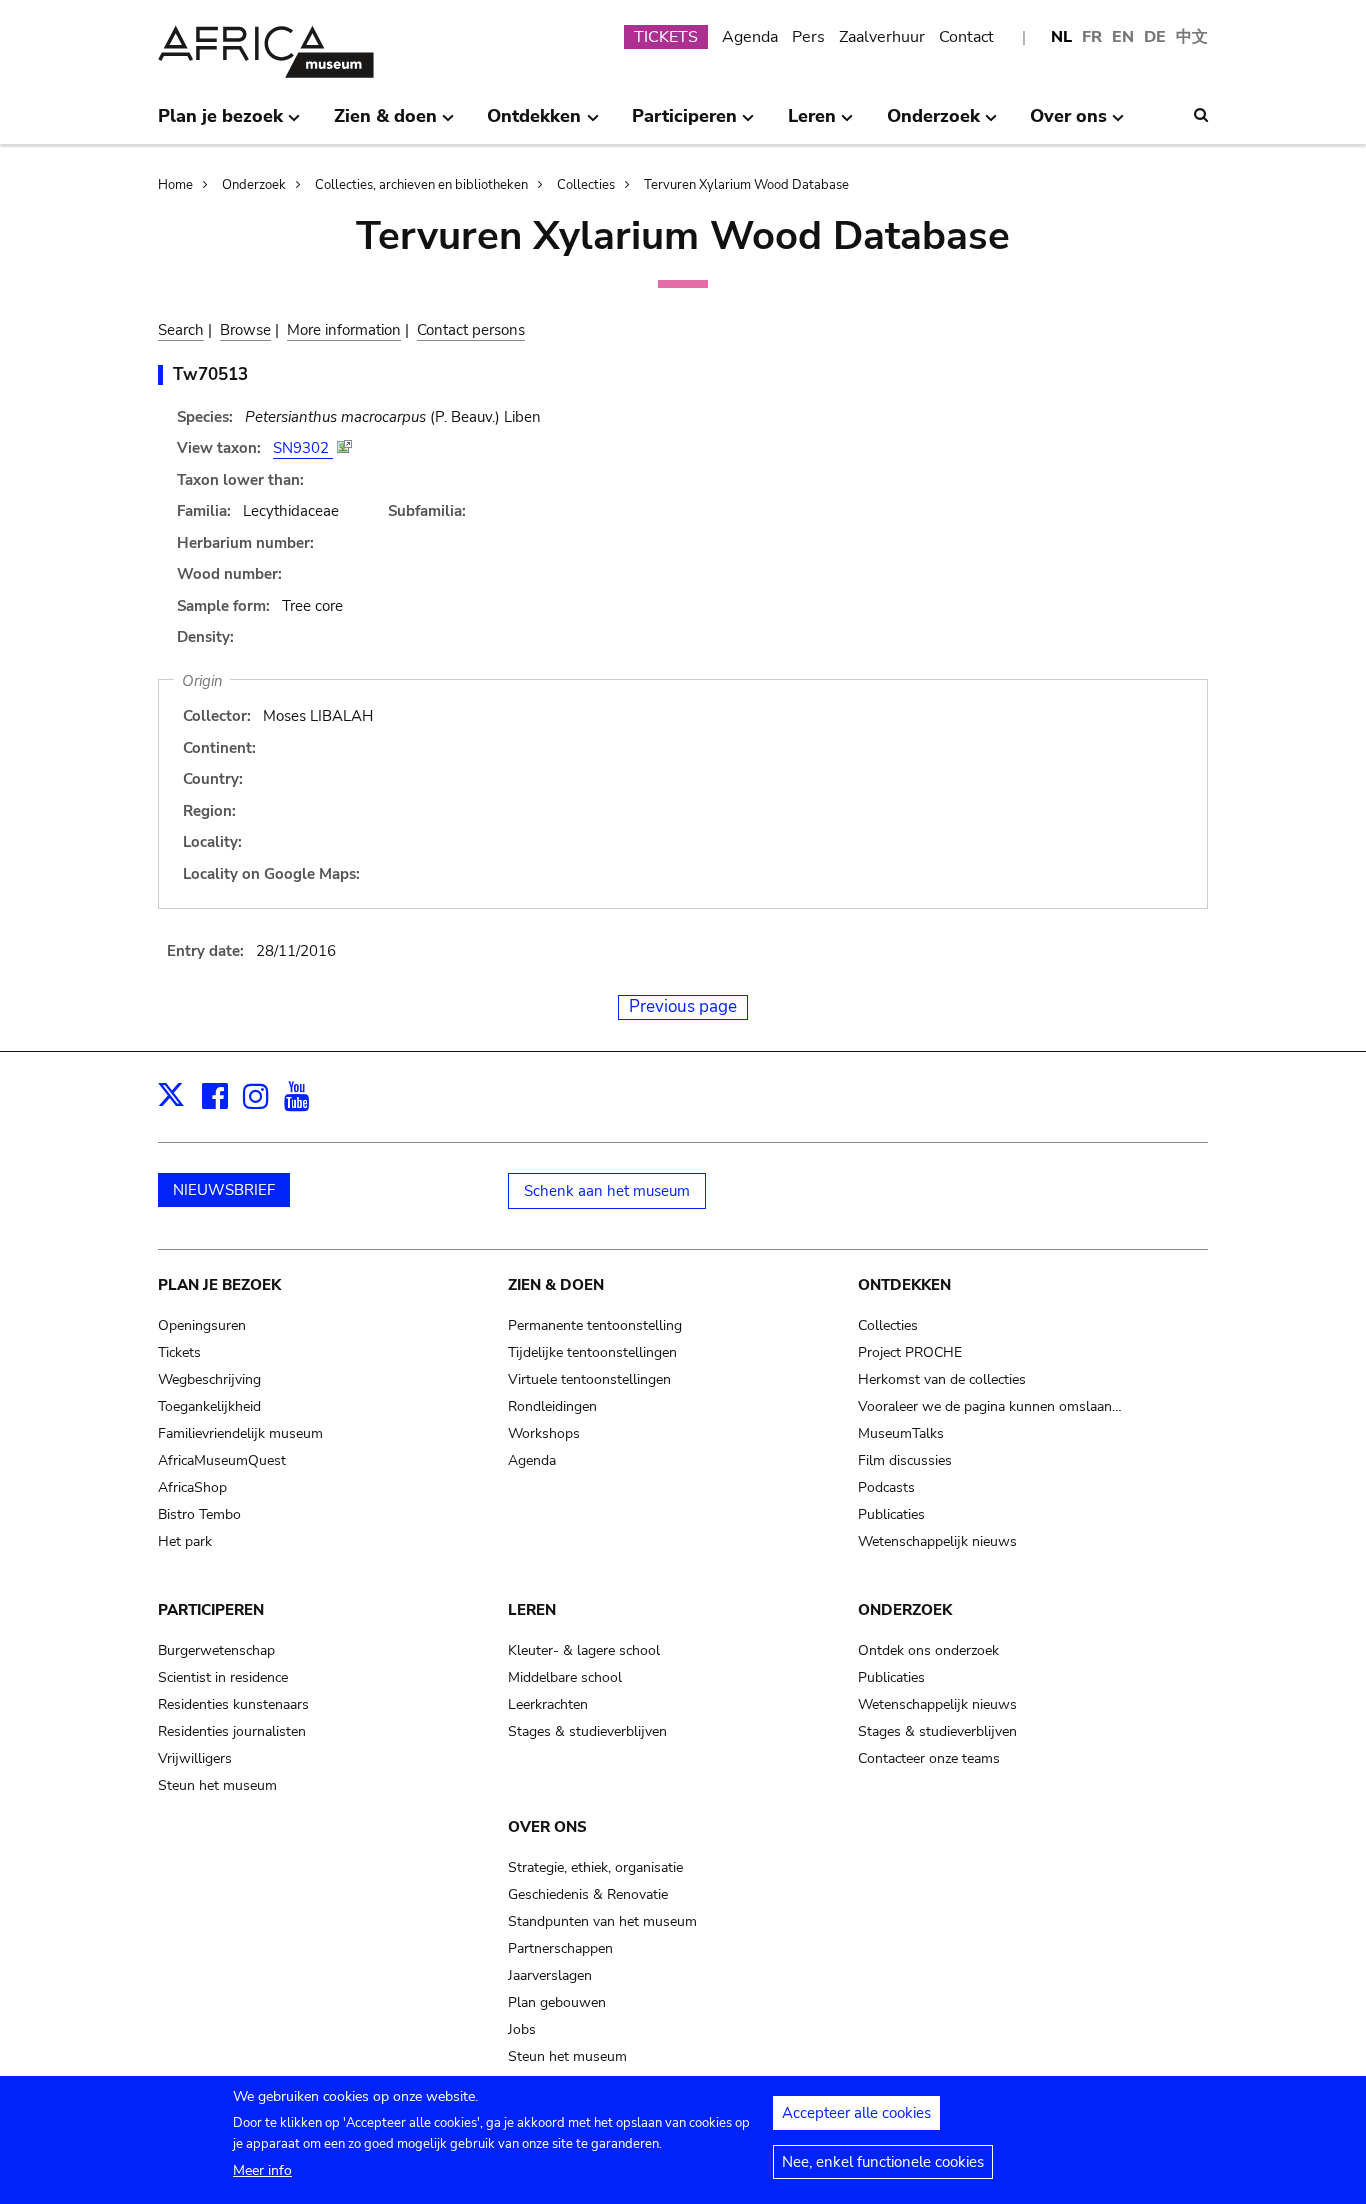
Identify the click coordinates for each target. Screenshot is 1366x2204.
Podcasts (886, 1487)
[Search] (1201, 115)
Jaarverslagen (550, 1975)
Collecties (586, 185)
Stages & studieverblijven (587, 1731)
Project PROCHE (910, 1352)
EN (1123, 37)
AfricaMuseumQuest (222, 1460)
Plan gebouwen (557, 2002)
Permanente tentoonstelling (595, 1325)
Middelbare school (565, 1677)
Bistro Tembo (199, 1514)
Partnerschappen (560, 1948)
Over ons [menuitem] (1068, 124)
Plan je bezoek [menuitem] (220, 124)
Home (175, 185)
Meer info (262, 2170)
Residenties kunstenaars (233, 1704)
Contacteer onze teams (929, 1758)
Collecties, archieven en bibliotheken (421, 185)
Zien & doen (556, 1285)
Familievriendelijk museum (240, 1433)
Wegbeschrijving (209, 1379)
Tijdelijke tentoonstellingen (592, 1352)
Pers (808, 37)
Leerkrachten (548, 1704)
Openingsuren (202, 1325)
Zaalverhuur (882, 37)
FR (1092, 37)
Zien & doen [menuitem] (385, 124)
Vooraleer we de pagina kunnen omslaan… (990, 1406)
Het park (185, 1541)
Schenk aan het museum (607, 1191)
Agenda (750, 37)
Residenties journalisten (232, 1731)
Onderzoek (254, 185)
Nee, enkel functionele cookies (883, 2162)
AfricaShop (192, 1487)
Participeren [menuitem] (684, 124)
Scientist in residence (223, 1677)
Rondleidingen (552, 1406)
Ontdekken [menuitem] (534, 124)
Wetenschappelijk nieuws (937, 1541)
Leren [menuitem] (812, 124)
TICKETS (666, 37)
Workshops (544, 1433)
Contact (966, 37)
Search (181, 330)
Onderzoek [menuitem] (933, 124)
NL (1061, 37)
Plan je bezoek (219, 1285)
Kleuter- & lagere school (584, 1650)
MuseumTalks (901, 1433)
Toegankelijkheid (209, 1406)
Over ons (547, 1827)
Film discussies (905, 1460)
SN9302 (303, 448)
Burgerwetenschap (216, 1650)
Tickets (179, 1352)
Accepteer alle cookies (856, 2113)
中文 (1192, 37)
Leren (532, 1610)
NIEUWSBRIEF (224, 1190)
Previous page (683, 1006)
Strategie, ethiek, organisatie (595, 1867)
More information (344, 330)
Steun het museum (217, 1785)
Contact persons (471, 330)
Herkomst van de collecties (942, 1379)
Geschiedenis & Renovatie (588, 1894)
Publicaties (891, 1514)
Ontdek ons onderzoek (928, 1650)
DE (1155, 37)
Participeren (211, 1610)
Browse (245, 330)
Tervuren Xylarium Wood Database (746, 185)
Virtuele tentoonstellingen (589, 1379)
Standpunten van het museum (602, 1921)
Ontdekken (904, 1285)
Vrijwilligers (195, 1758)
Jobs (522, 2029)
